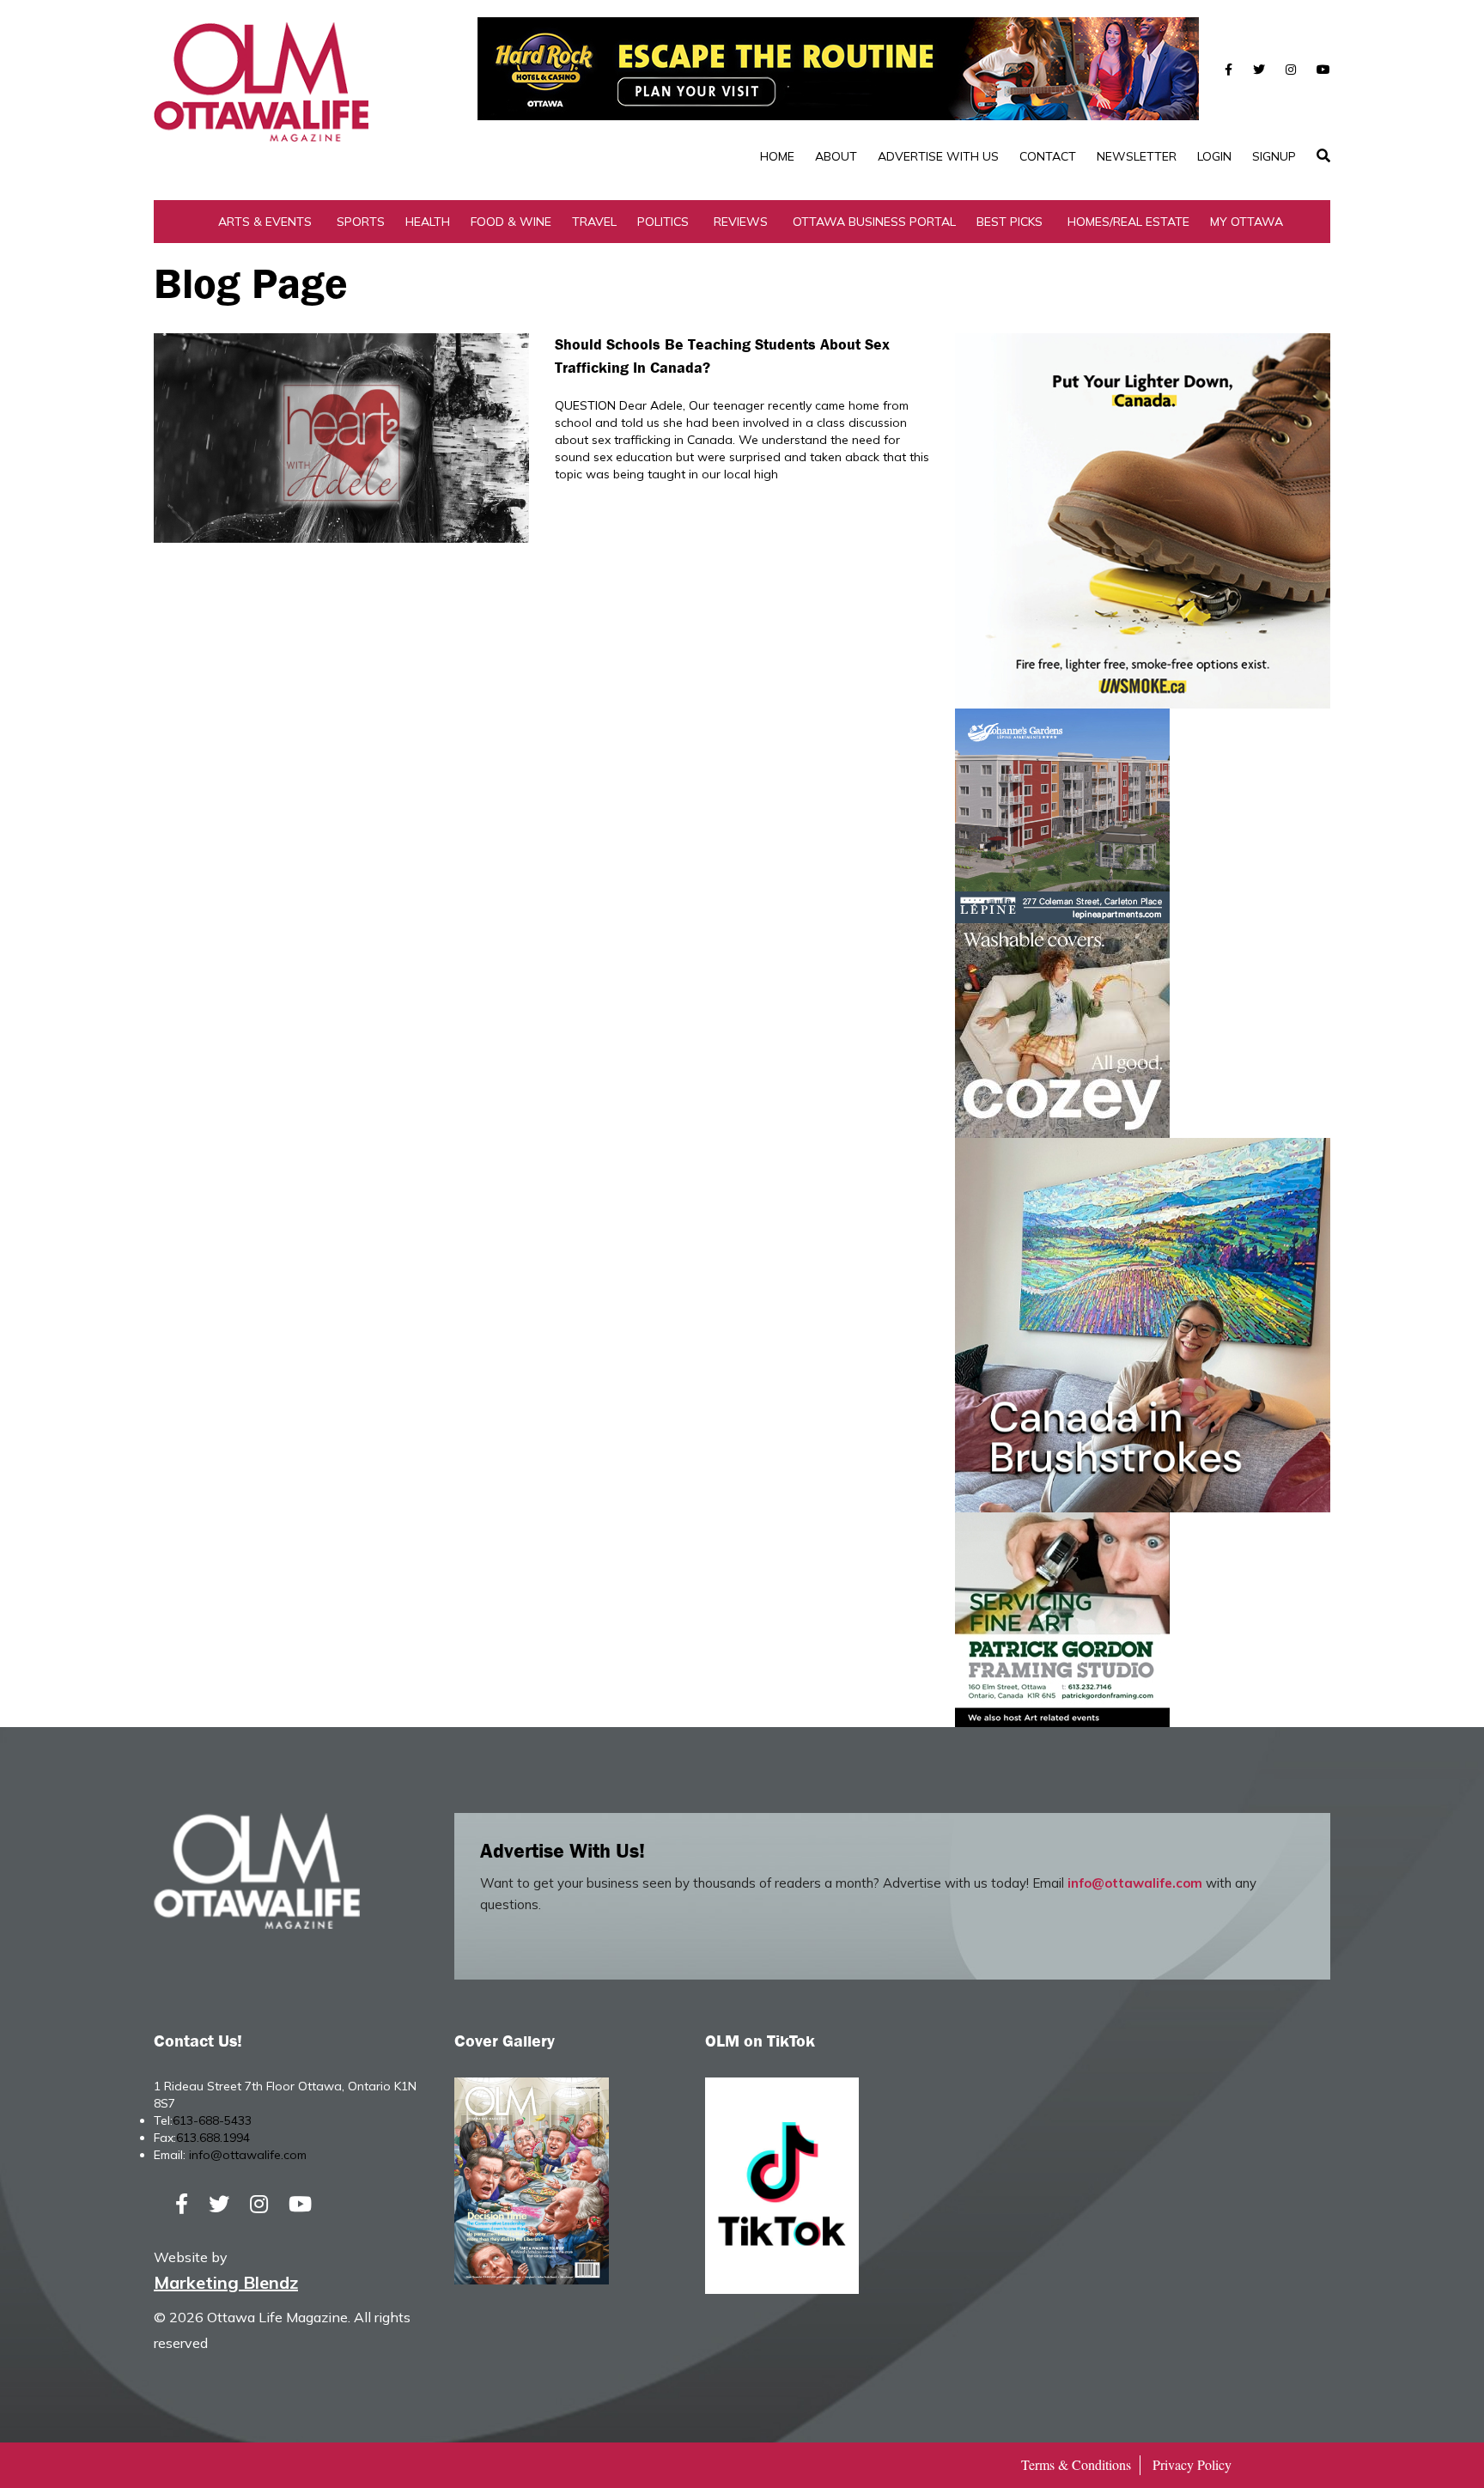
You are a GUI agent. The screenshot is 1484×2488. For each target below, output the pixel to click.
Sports (361, 222)
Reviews (741, 222)
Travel (594, 222)
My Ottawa (1247, 222)
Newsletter (1137, 156)
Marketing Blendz (226, 2282)
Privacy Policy (1192, 2464)
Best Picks (1010, 222)
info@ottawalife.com (1135, 1883)
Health (428, 222)
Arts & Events (265, 222)
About (836, 156)
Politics (663, 222)
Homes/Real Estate (1128, 222)
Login (1214, 156)
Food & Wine (511, 222)
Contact (1048, 156)
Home (777, 156)
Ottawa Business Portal (874, 222)
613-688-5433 (212, 2120)
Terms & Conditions (1076, 2464)
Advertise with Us (938, 156)
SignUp (1274, 156)
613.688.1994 (213, 2138)
